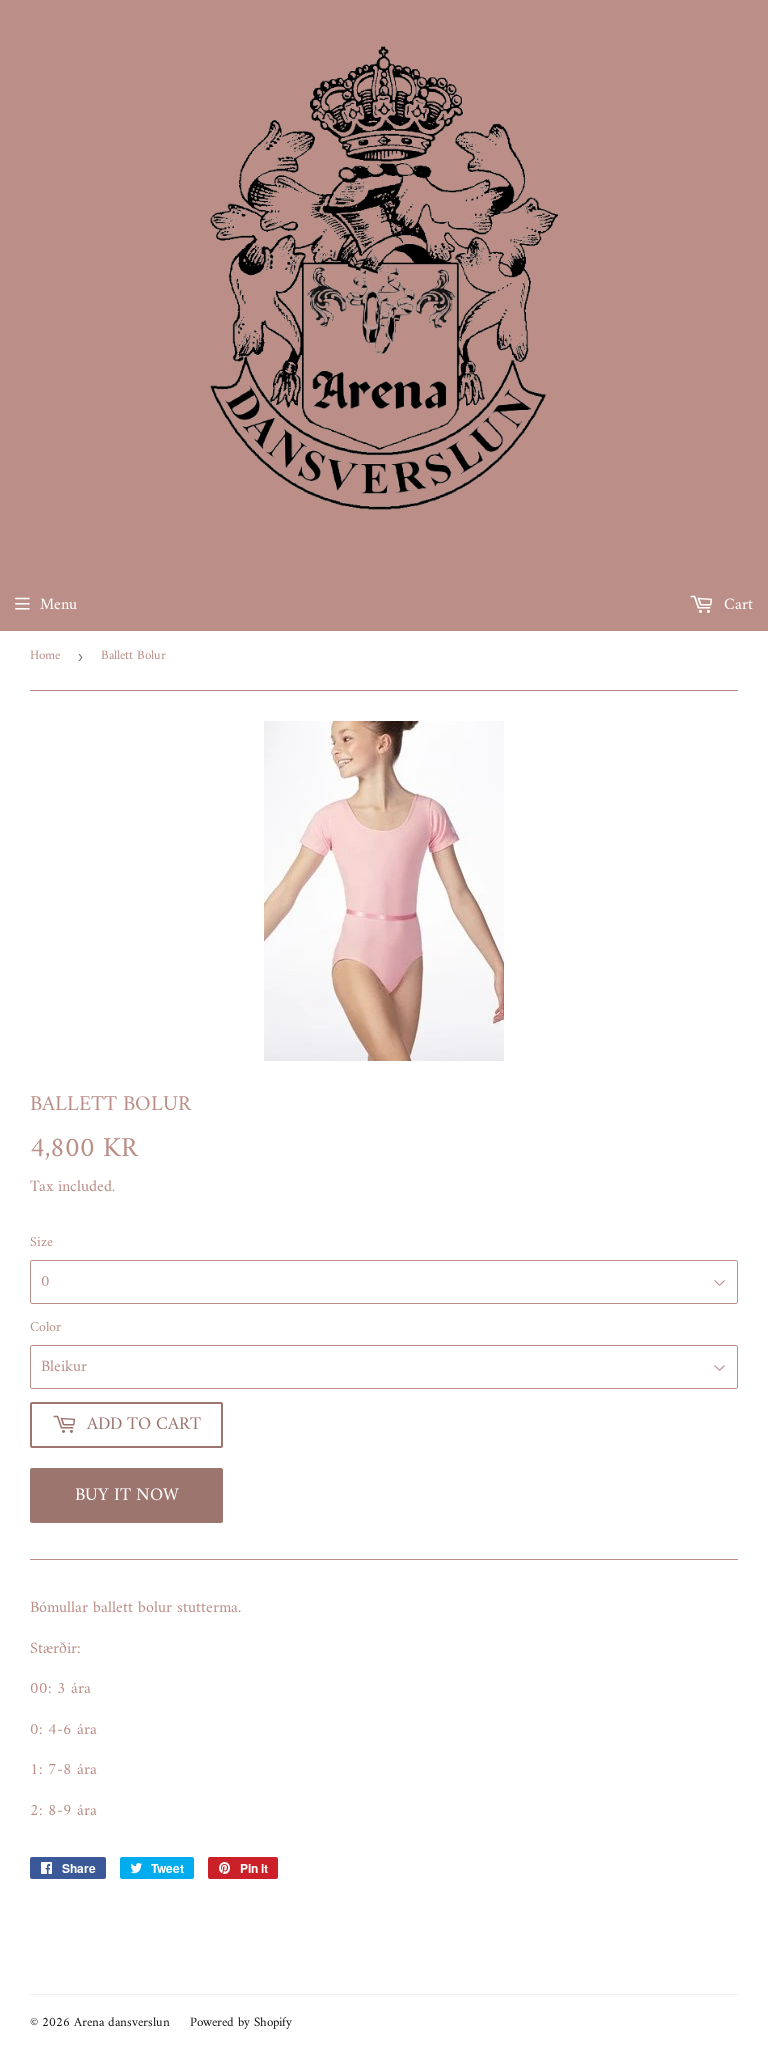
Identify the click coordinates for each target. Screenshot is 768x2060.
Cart (736, 605)
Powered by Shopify (241, 2022)
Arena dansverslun (122, 2022)
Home (45, 655)
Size (41, 1243)
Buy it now (127, 1495)
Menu (58, 605)
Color (45, 1328)
